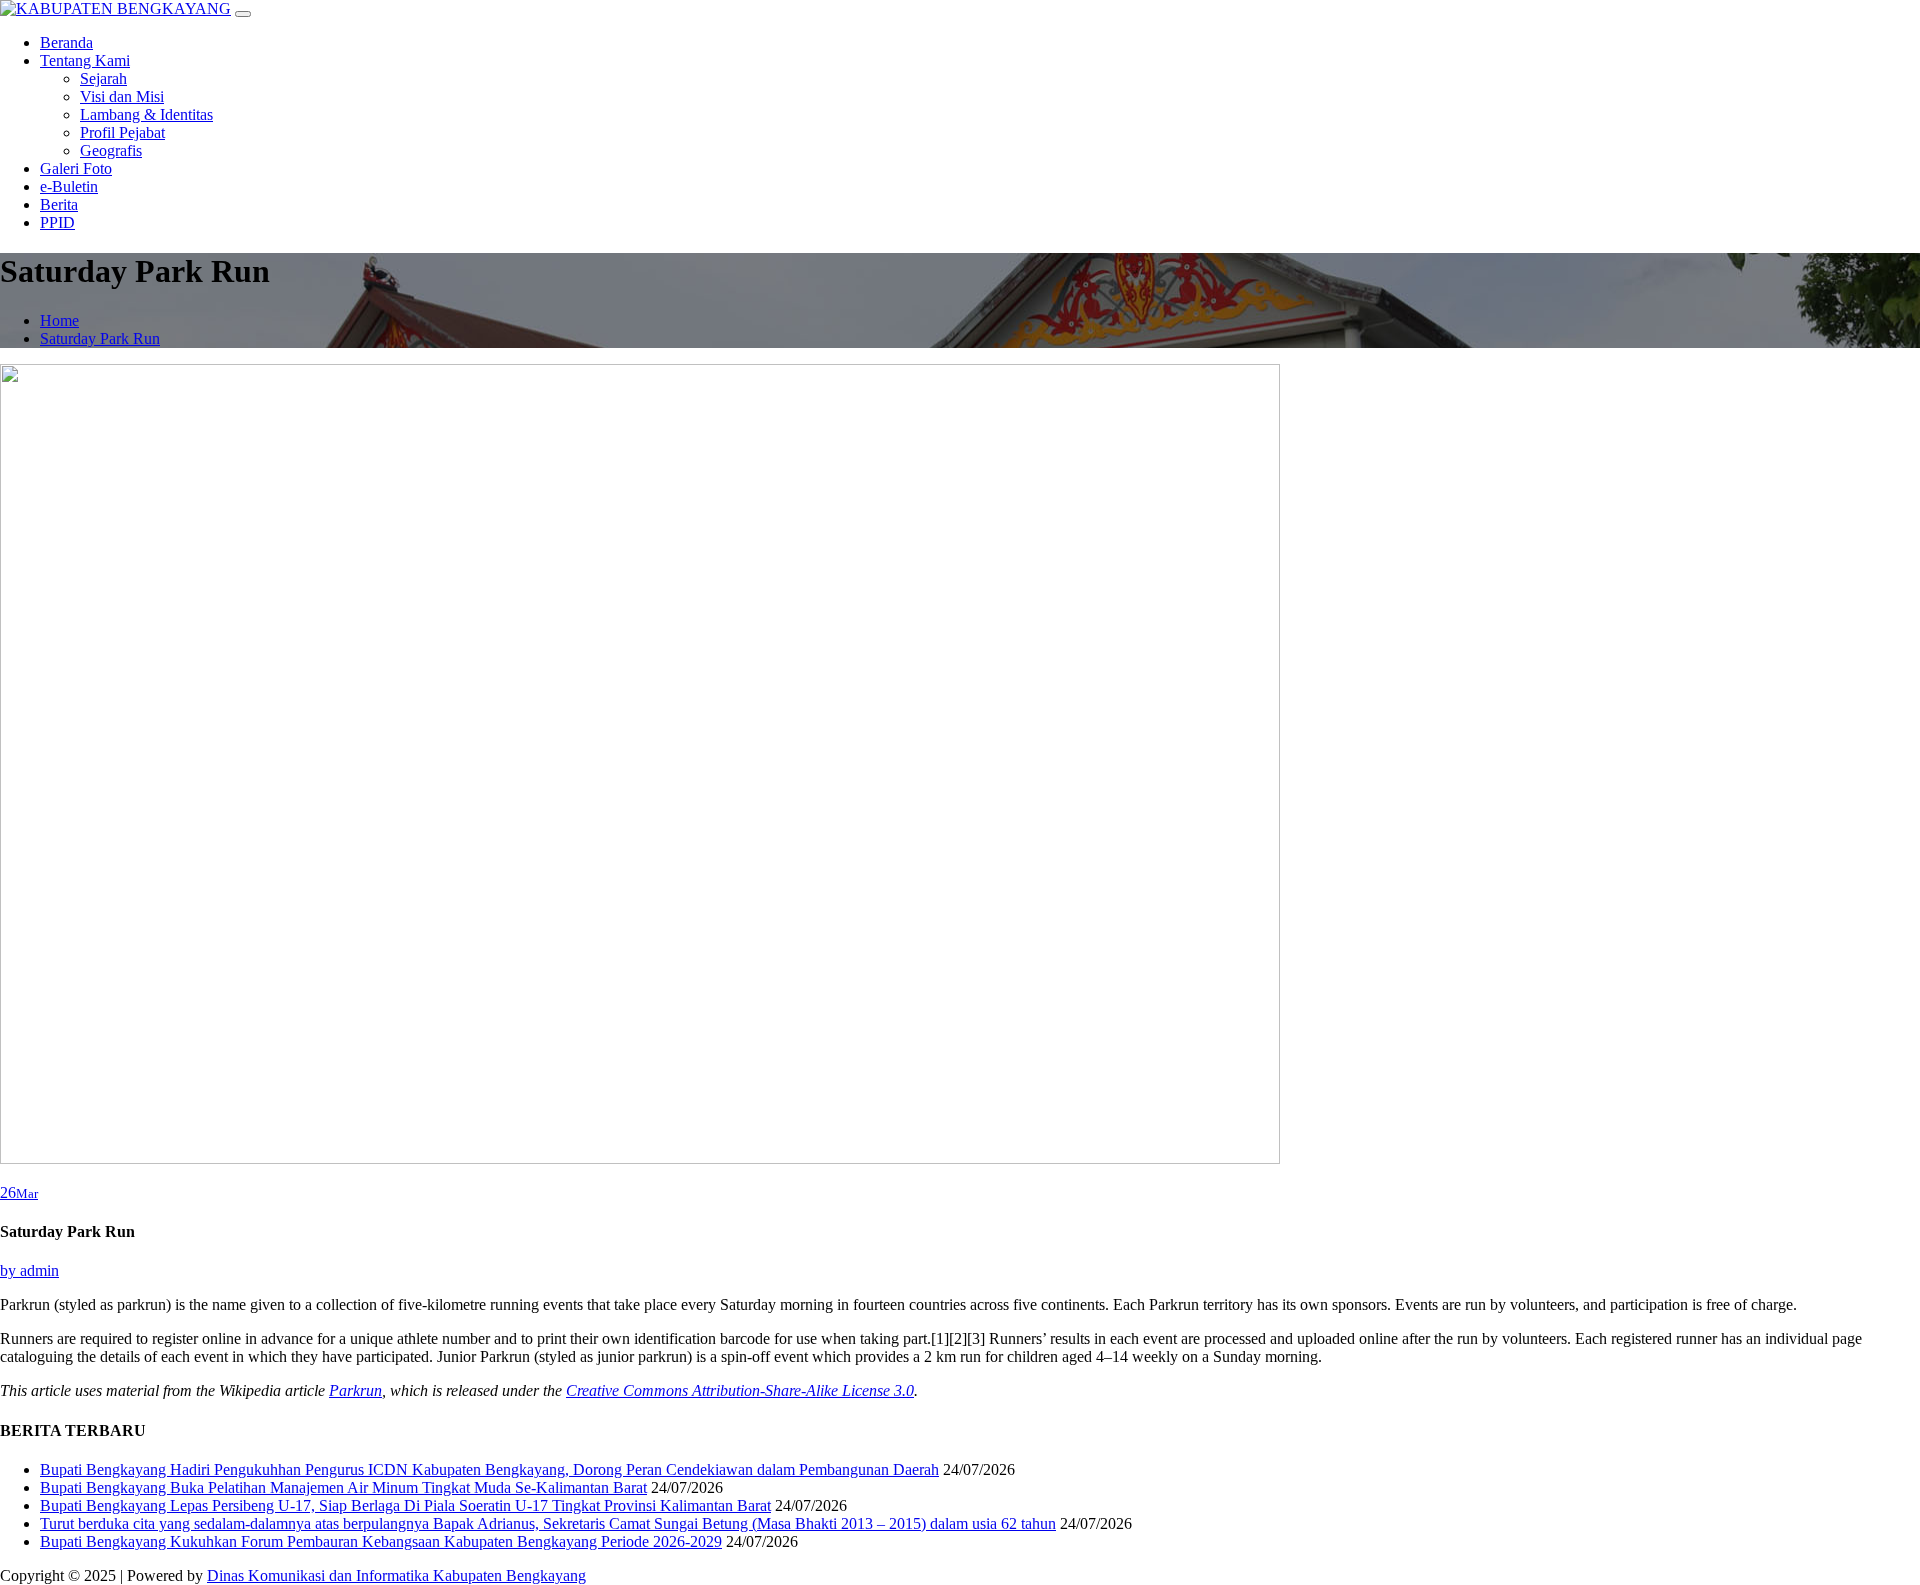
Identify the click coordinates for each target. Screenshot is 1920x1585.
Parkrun (355, 1390)
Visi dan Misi (122, 96)
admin (29, 1270)
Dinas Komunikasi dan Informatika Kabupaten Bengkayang (396, 1575)
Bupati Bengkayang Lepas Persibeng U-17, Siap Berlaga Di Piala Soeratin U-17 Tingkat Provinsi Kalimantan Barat (405, 1505)
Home (59, 320)
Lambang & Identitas (146, 114)
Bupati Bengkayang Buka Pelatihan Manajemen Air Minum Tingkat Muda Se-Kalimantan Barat (343, 1487)
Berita (59, 204)
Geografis (111, 150)
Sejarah (103, 78)
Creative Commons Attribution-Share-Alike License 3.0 (740, 1390)
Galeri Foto (76, 168)
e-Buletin (69, 186)
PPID (57, 222)
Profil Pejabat (122, 132)
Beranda (66, 42)
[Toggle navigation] (243, 14)
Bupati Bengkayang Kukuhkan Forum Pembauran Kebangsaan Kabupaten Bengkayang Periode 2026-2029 (381, 1541)
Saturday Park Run (100, 338)
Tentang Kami (85, 60)
